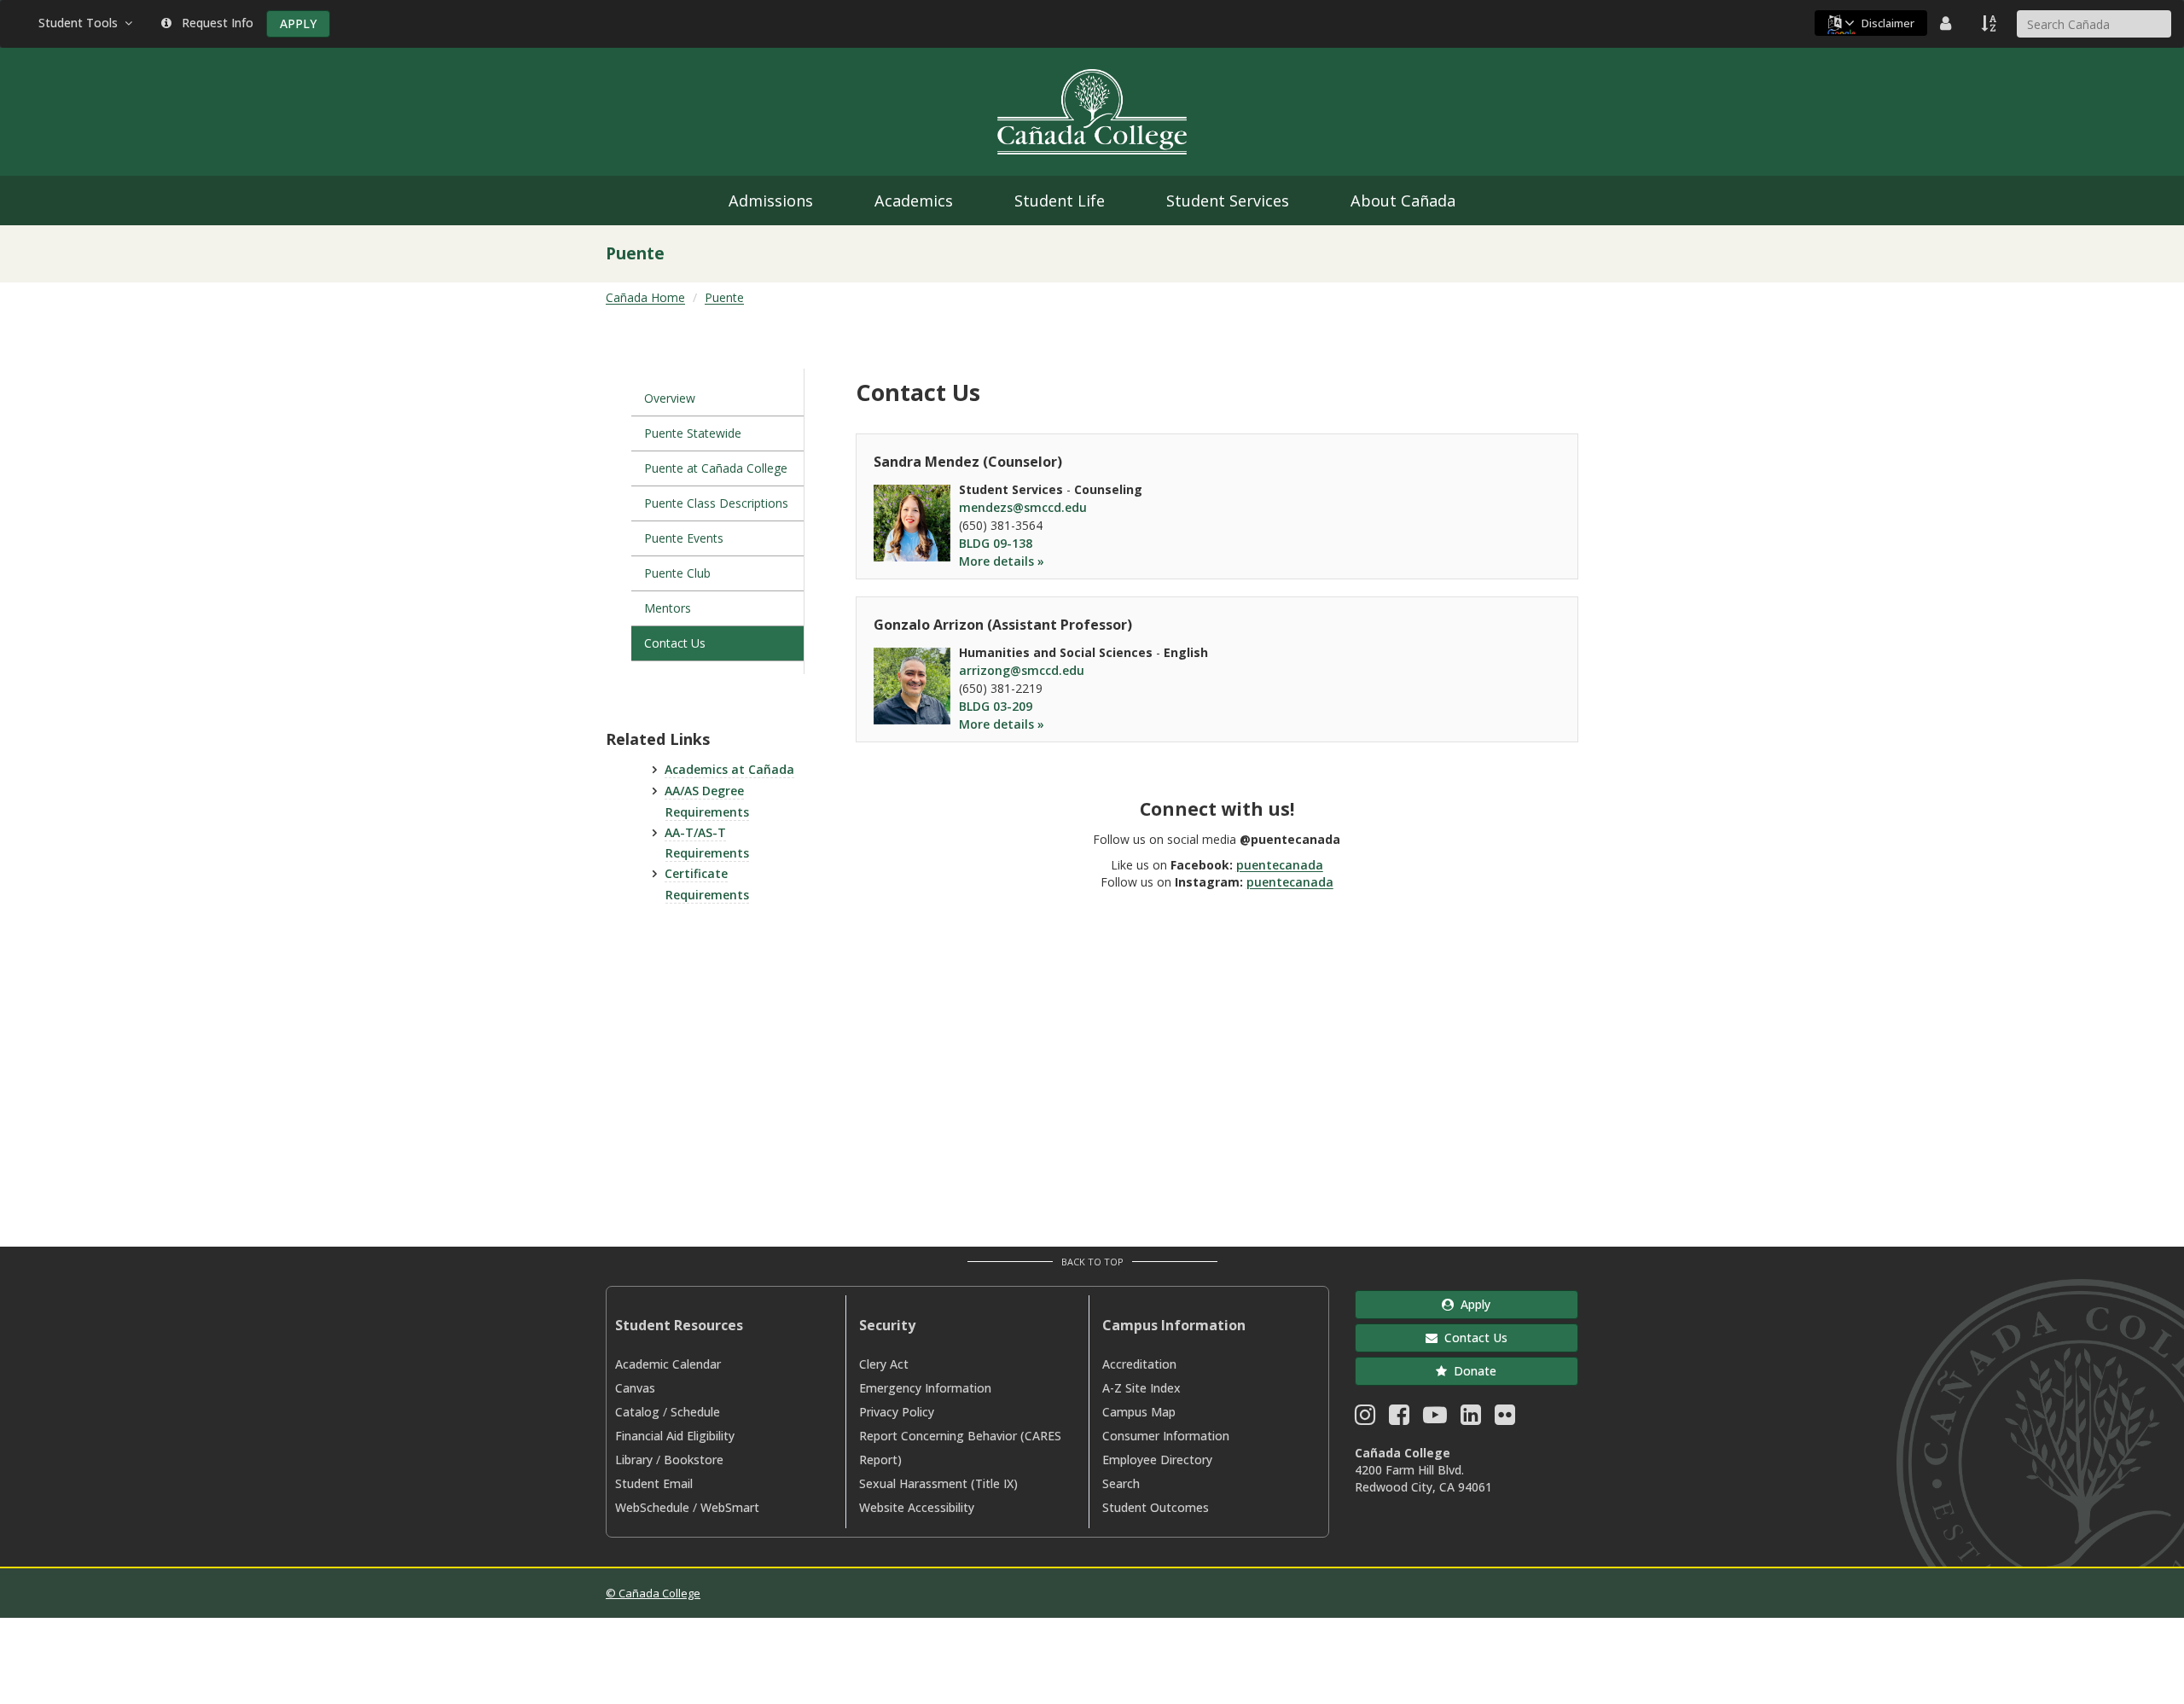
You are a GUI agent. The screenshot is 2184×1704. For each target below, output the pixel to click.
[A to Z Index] (1990, 23)
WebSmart (730, 1507)
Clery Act (884, 1364)
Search (1121, 1483)
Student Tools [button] (81, 23)
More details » (1002, 561)
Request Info (214, 23)
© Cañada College (653, 1593)
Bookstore (694, 1460)
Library (634, 1460)
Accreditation (1139, 1364)
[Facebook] (1399, 1419)
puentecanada (1280, 865)
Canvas (635, 1388)
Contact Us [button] (1472, 1338)
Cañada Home (645, 297)
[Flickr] (1505, 1419)
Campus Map (1139, 1412)
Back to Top (1092, 1262)
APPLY (298, 23)
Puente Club (677, 573)
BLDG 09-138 (996, 543)
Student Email (654, 1483)
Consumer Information (1166, 1436)
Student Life (1060, 201)
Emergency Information (925, 1388)
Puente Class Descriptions (716, 503)
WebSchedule (652, 1507)
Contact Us (675, 643)
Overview (670, 398)
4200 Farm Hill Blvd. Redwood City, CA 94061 (1423, 1478)
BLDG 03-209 (996, 706)
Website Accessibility (917, 1507)
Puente (724, 297)
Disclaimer (1888, 23)
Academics (914, 201)
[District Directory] (1948, 23)
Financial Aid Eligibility (675, 1436)
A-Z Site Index (1141, 1388)
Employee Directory (1157, 1460)
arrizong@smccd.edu (1022, 670)
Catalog (637, 1412)
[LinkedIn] (1471, 1419)
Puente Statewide (693, 433)
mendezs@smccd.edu (1023, 507)
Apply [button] (1472, 1304)
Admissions (771, 201)
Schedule (695, 1412)
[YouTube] (1435, 1419)
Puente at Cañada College (716, 468)
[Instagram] (1365, 1419)
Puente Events (684, 538)
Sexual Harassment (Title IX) (938, 1483)
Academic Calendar (668, 1364)
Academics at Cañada (729, 769)
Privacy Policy (897, 1412)
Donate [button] (1472, 1371)
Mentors (668, 608)
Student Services (1228, 201)
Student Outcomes (1156, 1507)
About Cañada (1403, 201)
